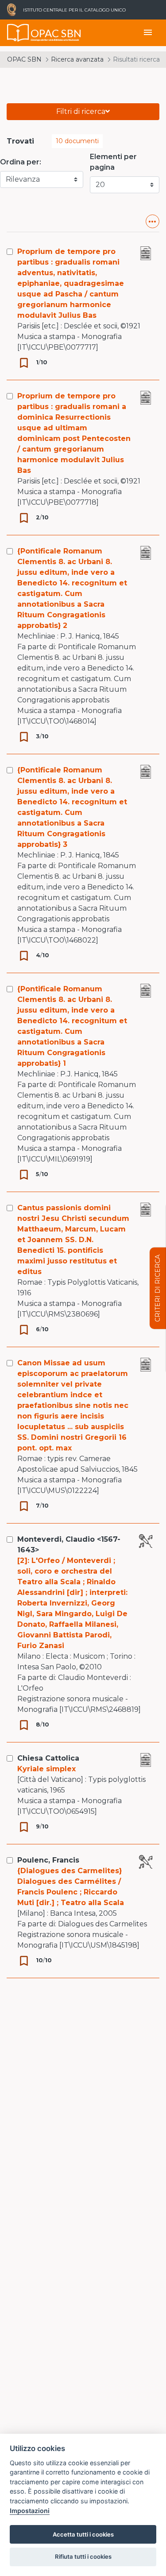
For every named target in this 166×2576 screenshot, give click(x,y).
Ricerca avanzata (77, 59)
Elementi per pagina (113, 162)
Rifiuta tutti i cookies (83, 2557)
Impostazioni (30, 2511)
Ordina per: (21, 162)
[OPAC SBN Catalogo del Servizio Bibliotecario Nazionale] (18, 33)
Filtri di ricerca (81, 111)
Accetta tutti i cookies (83, 2534)
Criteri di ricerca (158, 1288)
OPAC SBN (24, 59)
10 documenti (77, 141)
